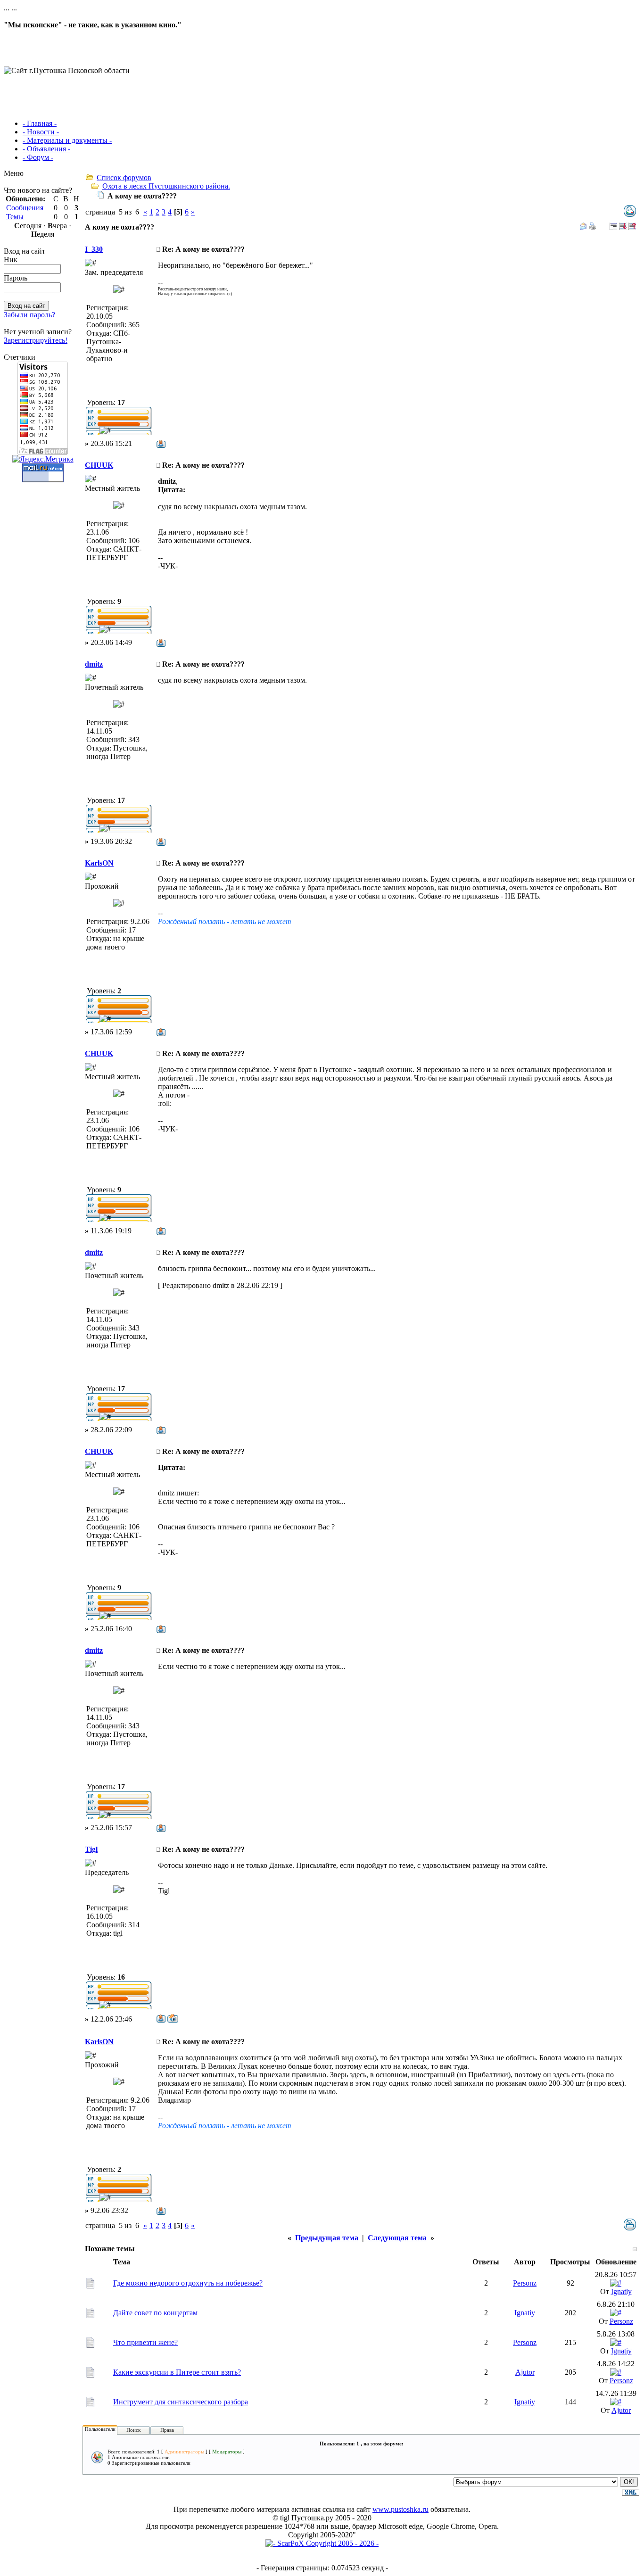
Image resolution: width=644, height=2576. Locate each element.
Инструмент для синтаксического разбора (181, 2402)
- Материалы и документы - (67, 140)
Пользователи (100, 2429)
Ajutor (525, 2372)
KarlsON (99, 863)
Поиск (133, 2430)
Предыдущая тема (327, 2238)
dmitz (94, 664)
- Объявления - (46, 149)
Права (167, 2430)
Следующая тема (397, 2238)
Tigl (91, 1849)
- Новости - (41, 132)
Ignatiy (621, 2291)
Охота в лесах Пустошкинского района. (166, 186)
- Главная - (40, 123)
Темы (15, 217)
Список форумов (124, 178)
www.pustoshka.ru (400, 2509)
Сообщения (25, 208)
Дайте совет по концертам (155, 2313)
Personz (525, 2283)
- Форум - (38, 157)
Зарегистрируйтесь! (36, 340)
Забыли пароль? (29, 315)
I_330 (94, 249)
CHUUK (99, 465)
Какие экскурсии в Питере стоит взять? (177, 2372)
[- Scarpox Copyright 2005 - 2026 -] (322, 2543)
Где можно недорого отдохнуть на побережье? (188, 2283)
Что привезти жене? (145, 2342)
